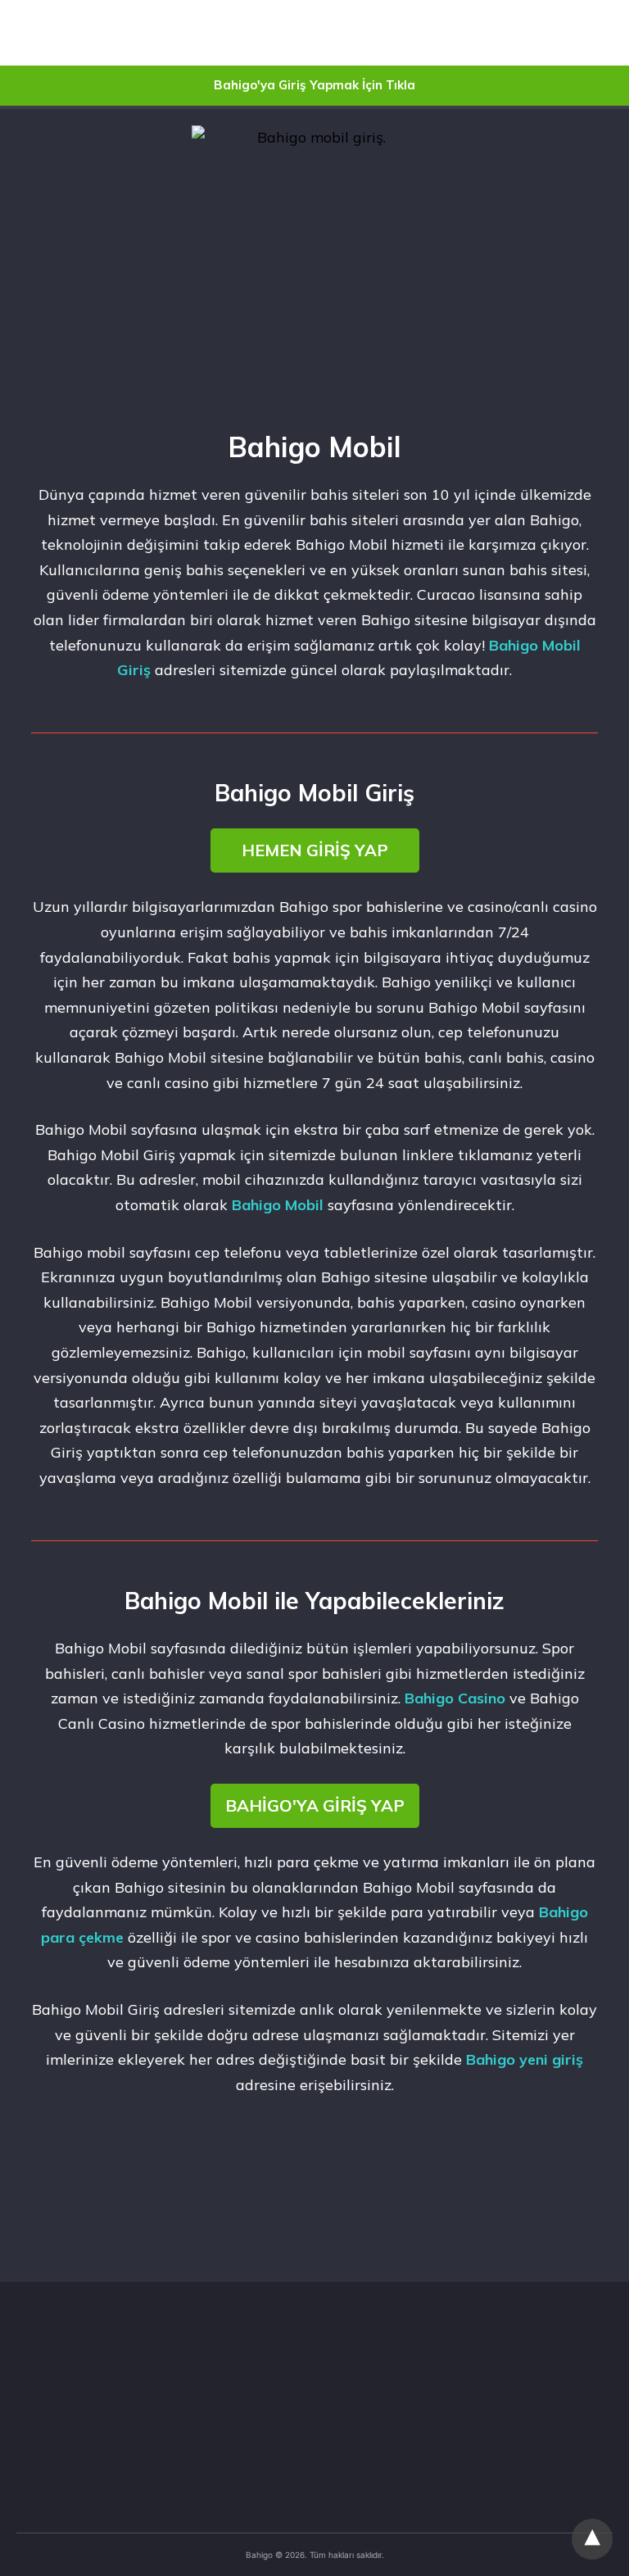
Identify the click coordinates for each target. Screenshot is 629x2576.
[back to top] (592, 2539)
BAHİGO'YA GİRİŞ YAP (315, 1805)
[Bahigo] (106, 33)
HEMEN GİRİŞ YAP (315, 850)
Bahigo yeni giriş (525, 2059)
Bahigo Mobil (278, 1205)
